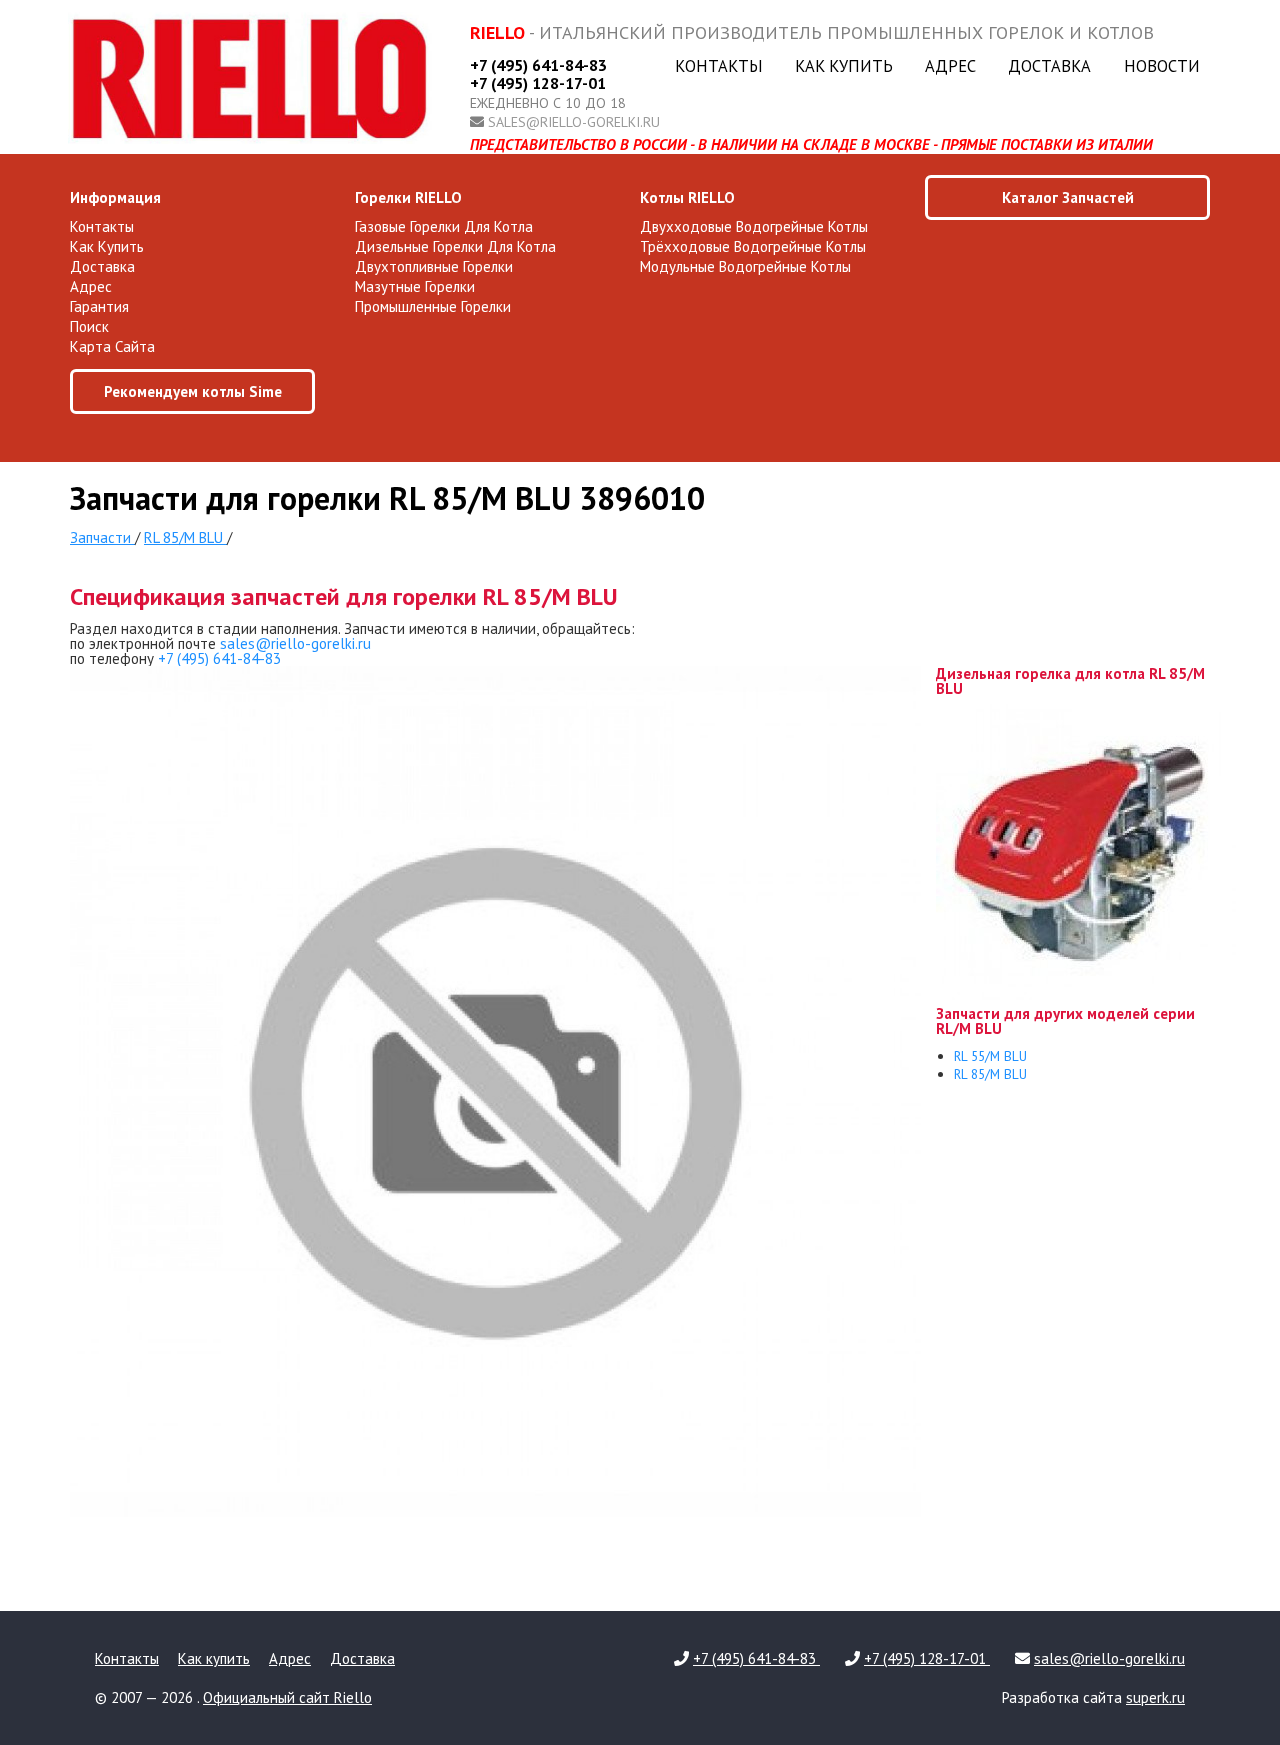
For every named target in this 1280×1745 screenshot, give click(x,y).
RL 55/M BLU (990, 1056)
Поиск (89, 326)
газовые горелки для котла (444, 226)
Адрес (950, 66)
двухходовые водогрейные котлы (754, 226)
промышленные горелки (433, 306)
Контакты (719, 66)
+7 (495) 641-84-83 (538, 65)
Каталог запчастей (1068, 197)
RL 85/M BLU (990, 1074)
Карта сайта (112, 346)
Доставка (1049, 66)
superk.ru (1155, 1697)
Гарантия (99, 306)
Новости (1162, 66)
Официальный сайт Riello (287, 1697)
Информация (115, 197)
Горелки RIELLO (408, 197)
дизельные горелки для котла (455, 246)
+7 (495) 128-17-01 (538, 83)
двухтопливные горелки (434, 266)
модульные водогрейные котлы (745, 266)
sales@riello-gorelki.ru (574, 122)
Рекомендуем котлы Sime (193, 391)
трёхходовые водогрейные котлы (753, 246)
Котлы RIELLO (687, 197)
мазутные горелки (415, 286)
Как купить (844, 66)
